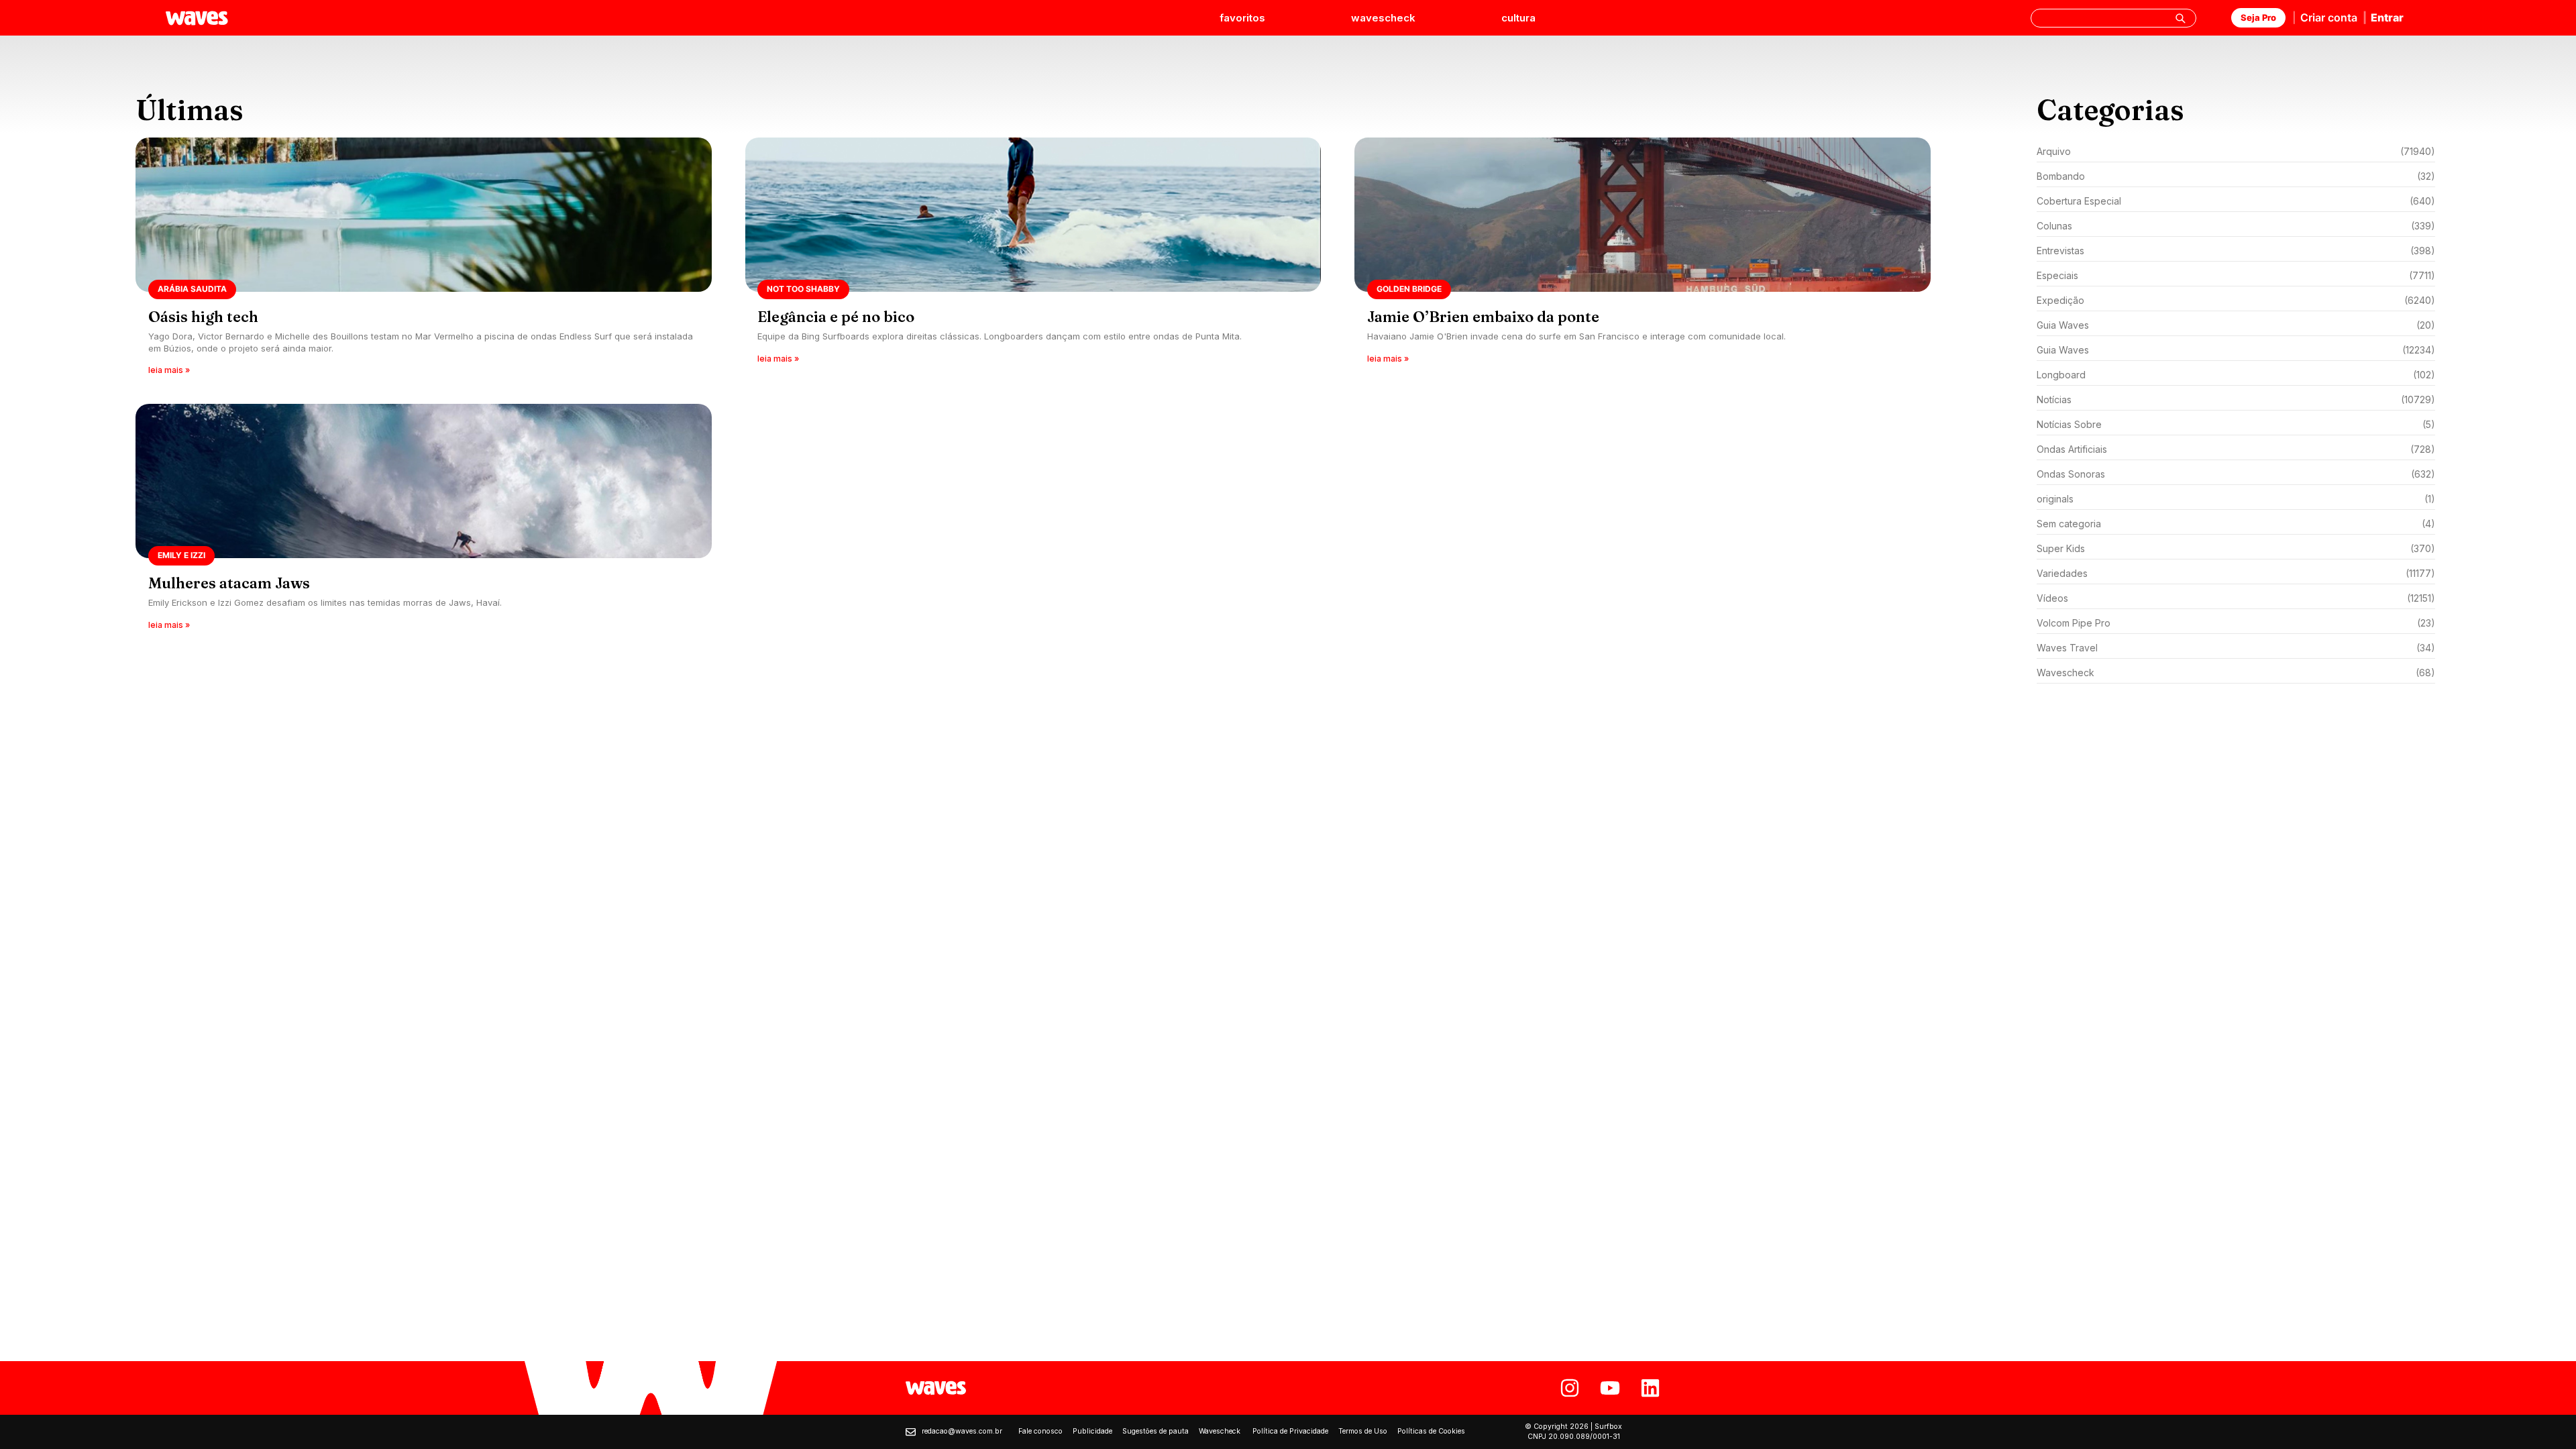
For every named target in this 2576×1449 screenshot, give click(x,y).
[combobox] (2113, 18)
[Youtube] (1610, 1388)
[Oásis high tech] (424, 261)
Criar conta (2329, 17)
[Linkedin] (1650, 1388)
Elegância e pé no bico (836, 317)
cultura (1518, 18)
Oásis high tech (203, 317)
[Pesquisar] (2180, 18)
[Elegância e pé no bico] (1033, 261)
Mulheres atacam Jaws (229, 583)
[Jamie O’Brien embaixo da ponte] (1643, 261)
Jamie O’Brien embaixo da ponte (1483, 317)
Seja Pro (2258, 17)
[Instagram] (1570, 1388)
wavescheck (1383, 18)
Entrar (2387, 17)
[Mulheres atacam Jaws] (424, 521)
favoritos (1242, 18)
